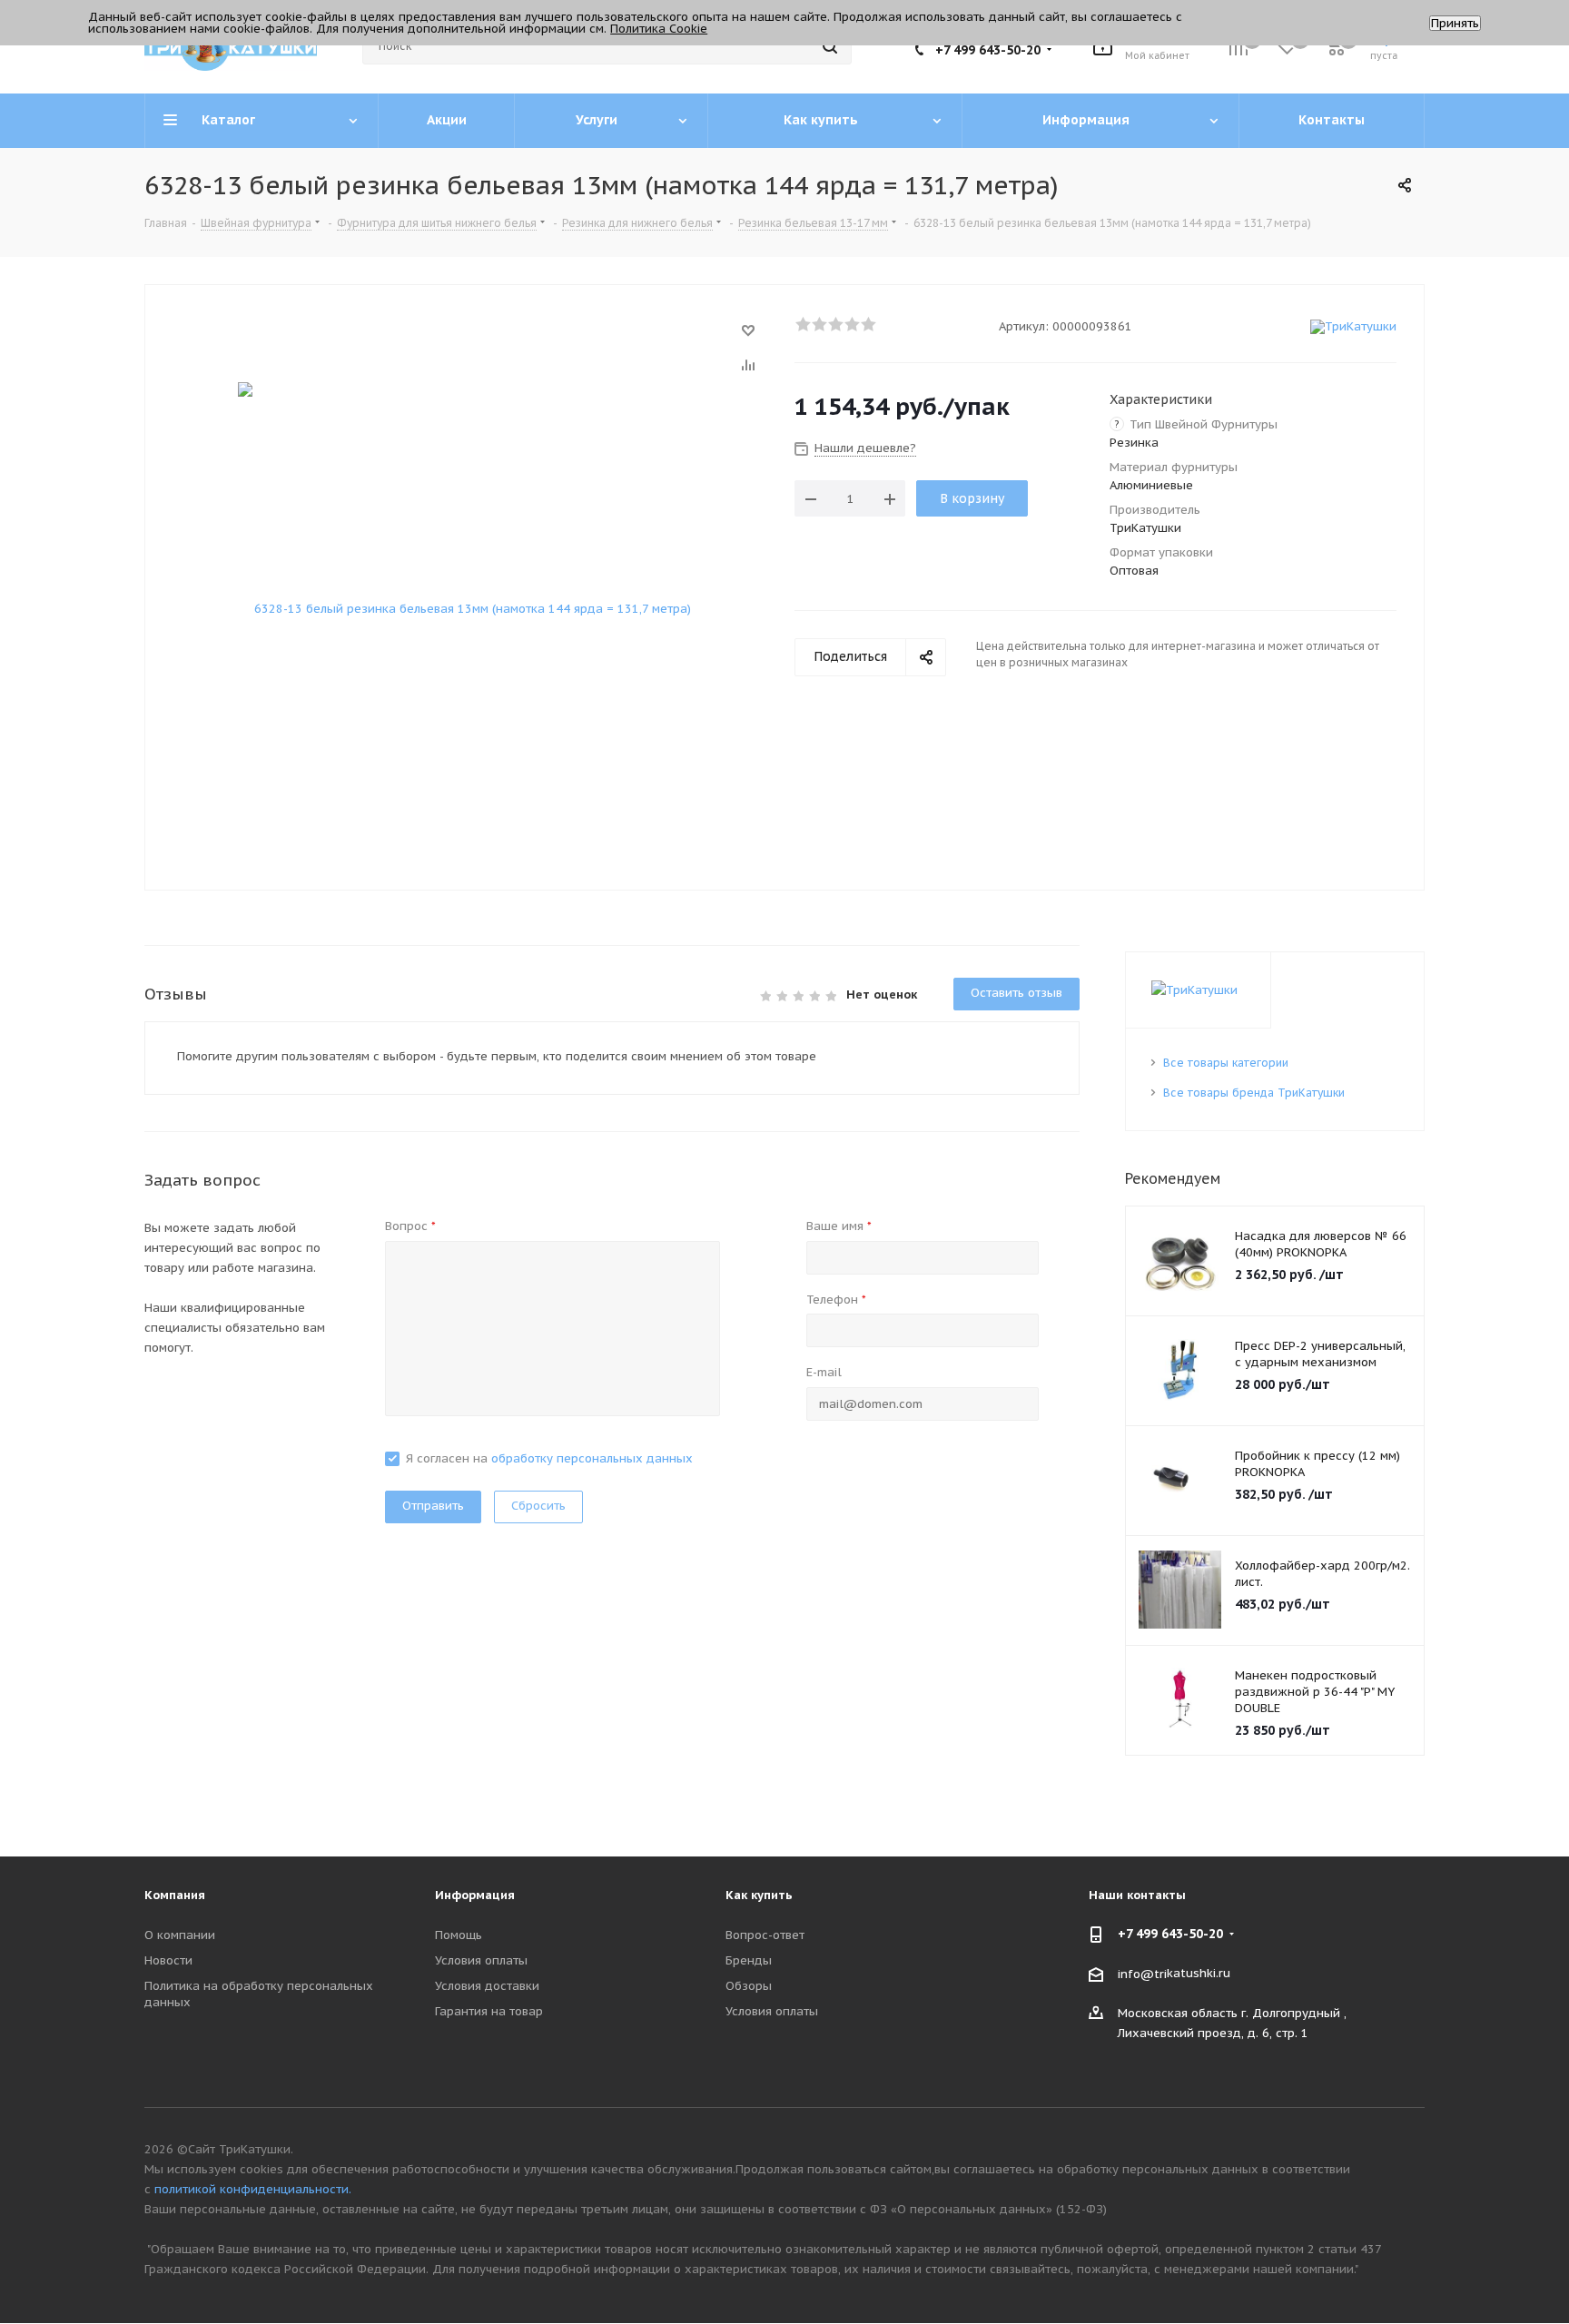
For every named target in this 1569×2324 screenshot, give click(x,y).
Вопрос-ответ (765, 1935)
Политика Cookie (659, 29)
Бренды (749, 1960)
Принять (1455, 23)
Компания (175, 1895)
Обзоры (749, 1986)
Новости (168, 1960)
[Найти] (830, 46)
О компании (180, 1935)
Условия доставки (487, 1986)
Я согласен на (549, 1458)
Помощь (459, 1935)
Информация (475, 1895)
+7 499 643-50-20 (988, 50)
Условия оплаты (481, 1960)
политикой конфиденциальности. (253, 2189)
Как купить (759, 1895)
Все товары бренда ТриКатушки (1254, 1093)
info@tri (1142, 1973)
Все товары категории (1226, 1063)
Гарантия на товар (489, 2011)
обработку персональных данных (592, 1458)
